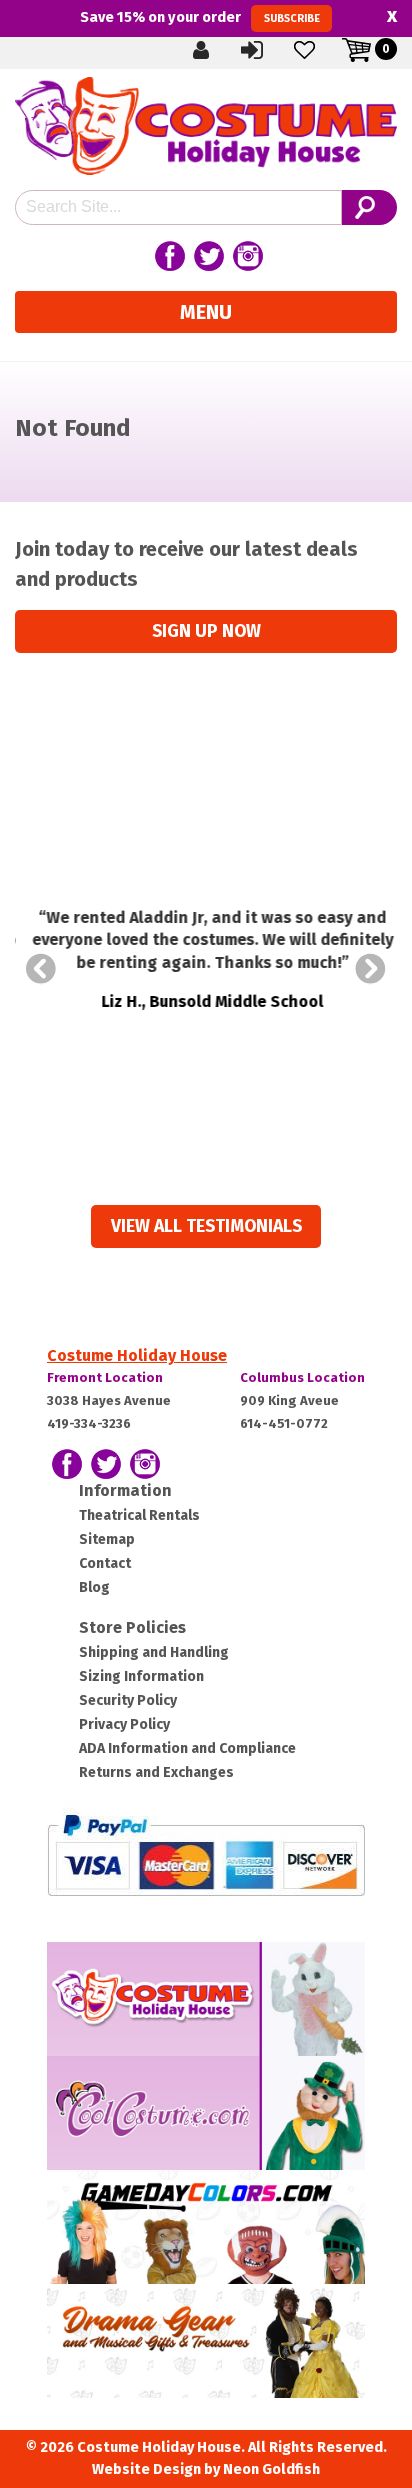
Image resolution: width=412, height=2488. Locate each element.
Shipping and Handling (154, 1652)
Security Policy (128, 1700)
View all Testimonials (206, 1226)
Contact (105, 1563)
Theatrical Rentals (139, 1515)
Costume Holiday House (137, 1355)
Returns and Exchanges (156, 1772)
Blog (94, 1587)
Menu (206, 312)
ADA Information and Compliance (187, 1748)
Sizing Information (141, 1676)
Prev (41, 969)
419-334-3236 (89, 1423)
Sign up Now (206, 631)
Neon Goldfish (271, 2469)
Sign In (269, 49)
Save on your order (199, 17)
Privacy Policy (124, 1724)
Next (371, 969)
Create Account (217, 49)
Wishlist (321, 49)
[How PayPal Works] (206, 1854)
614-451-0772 (284, 1423)
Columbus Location (302, 1377)
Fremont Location (105, 1377)
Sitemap (107, 1539)
